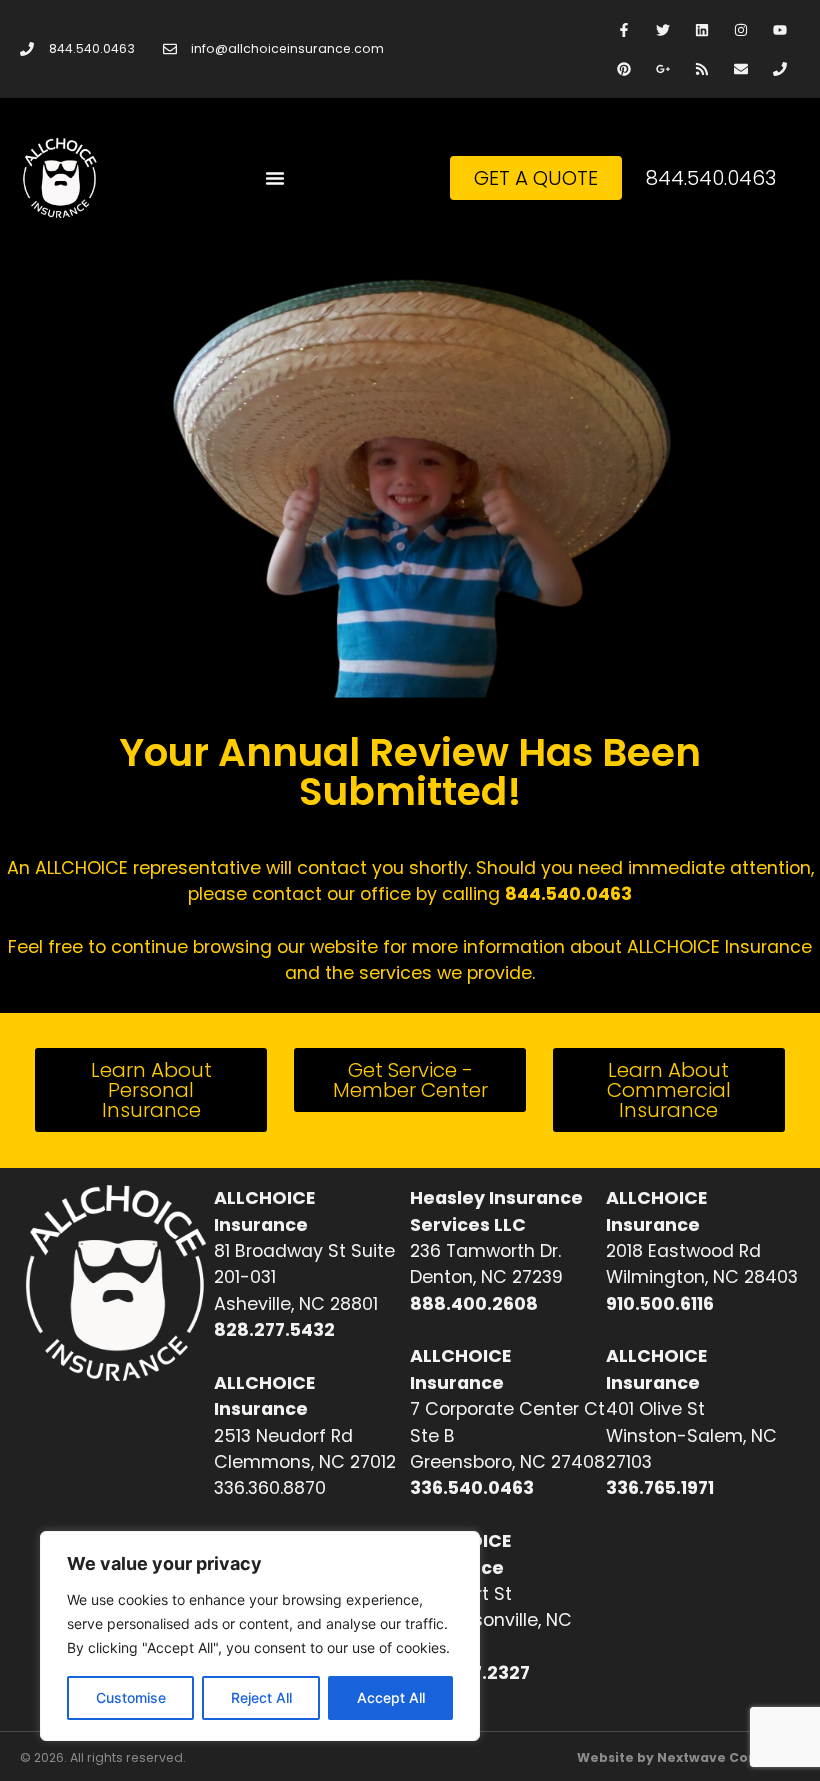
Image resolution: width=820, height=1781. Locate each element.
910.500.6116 (660, 1304)
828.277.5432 (274, 1330)
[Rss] (701, 68)
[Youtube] (780, 29)
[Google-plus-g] (662, 68)
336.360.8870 (270, 1488)
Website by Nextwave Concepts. (688, 1757)
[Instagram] (741, 29)
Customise (131, 1697)
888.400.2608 (474, 1304)
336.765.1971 (660, 1488)
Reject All (261, 1697)
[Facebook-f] (623, 29)
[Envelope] (741, 68)
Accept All (391, 1697)
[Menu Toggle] (275, 178)
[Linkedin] (701, 29)
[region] (260, 1636)
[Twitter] (662, 29)
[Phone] (780, 68)
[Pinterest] (623, 68)
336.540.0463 (472, 1488)
